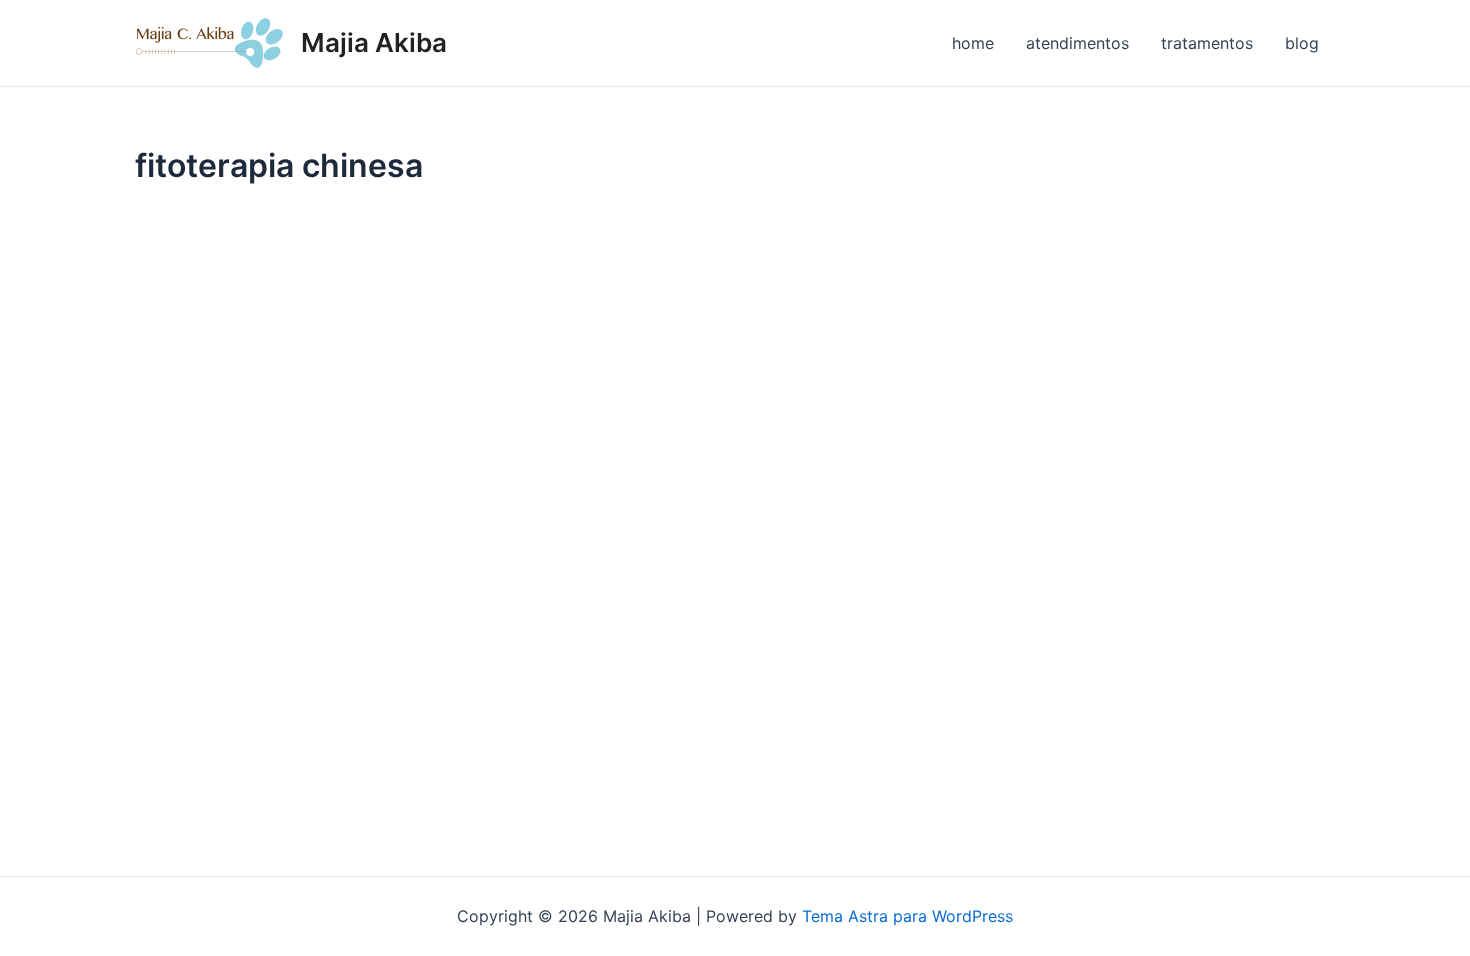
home (973, 43)
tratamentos (1207, 43)
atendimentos (1077, 43)
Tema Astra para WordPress (907, 916)
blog (1302, 43)
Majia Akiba (374, 42)
